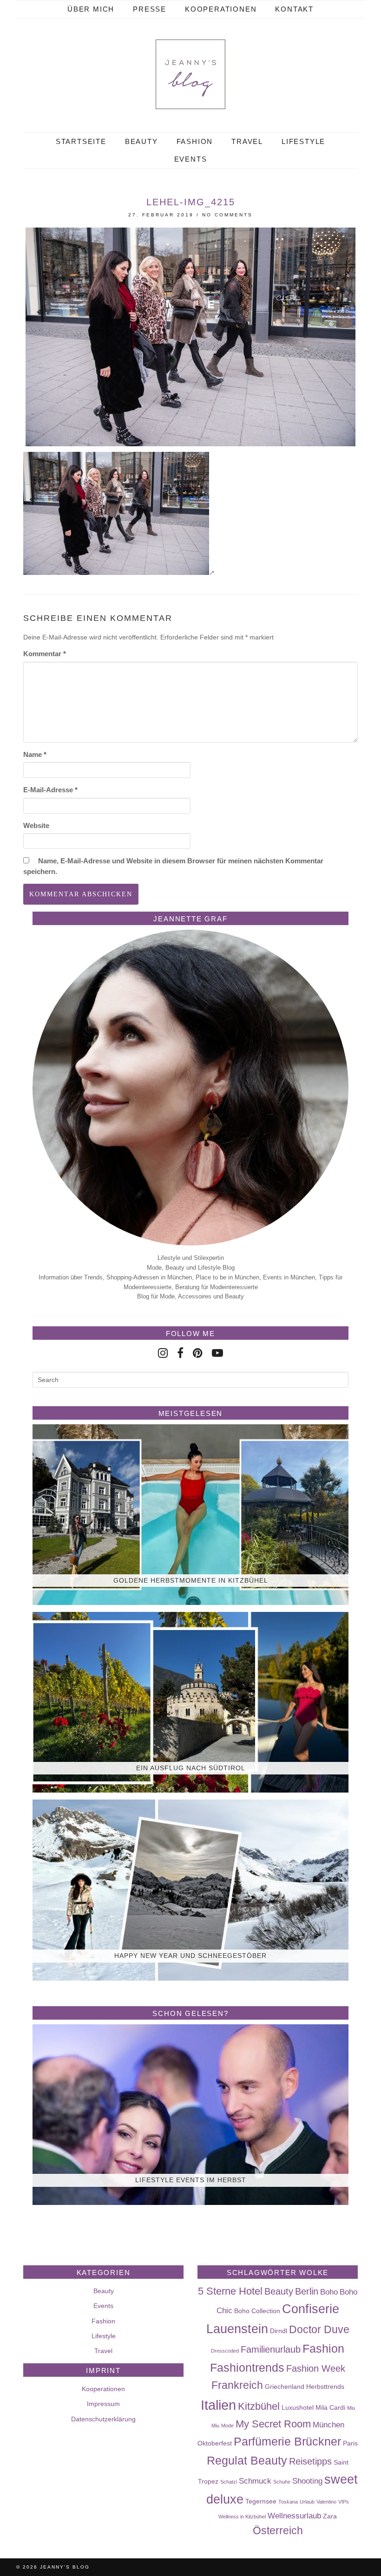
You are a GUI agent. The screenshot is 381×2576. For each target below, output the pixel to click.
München (328, 2425)
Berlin (307, 2291)
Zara (330, 2516)
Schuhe (282, 2482)
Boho (329, 2292)
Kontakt (294, 9)
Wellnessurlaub (294, 2516)
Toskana (288, 2502)
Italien (218, 2405)
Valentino (326, 2502)
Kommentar (45, 654)
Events (191, 159)
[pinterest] (198, 1353)
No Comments (227, 215)
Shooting (307, 2481)
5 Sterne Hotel (230, 2291)
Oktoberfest (215, 2443)
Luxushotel (298, 2407)
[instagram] (163, 1353)
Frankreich (237, 2385)
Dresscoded (225, 2351)
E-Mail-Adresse (50, 790)
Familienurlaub (271, 2349)
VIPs (344, 2502)
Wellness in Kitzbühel (242, 2517)
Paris (350, 2443)
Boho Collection (257, 2311)
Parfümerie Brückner (287, 2441)
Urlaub (307, 2502)
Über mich (91, 9)
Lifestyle (303, 141)
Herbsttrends (325, 2387)
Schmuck (255, 2481)
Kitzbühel (259, 2406)
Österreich (278, 2530)
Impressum (103, 2404)
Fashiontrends (247, 2367)
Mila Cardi (330, 2407)
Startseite (81, 141)
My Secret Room (273, 2424)
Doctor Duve (319, 2329)
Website (36, 825)
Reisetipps (310, 2461)
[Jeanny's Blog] (190, 74)
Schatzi (229, 2482)
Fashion (195, 141)
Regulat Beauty (247, 2460)
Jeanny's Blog (65, 2567)
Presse (150, 9)
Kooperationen (221, 9)
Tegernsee (261, 2501)
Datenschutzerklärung (103, 2419)
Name (35, 754)
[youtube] (217, 1353)
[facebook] (180, 1353)
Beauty (141, 141)
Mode (227, 2426)
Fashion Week (316, 2368)
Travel (247, 141)
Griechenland (285, 2387)
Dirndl (279, 2331)
